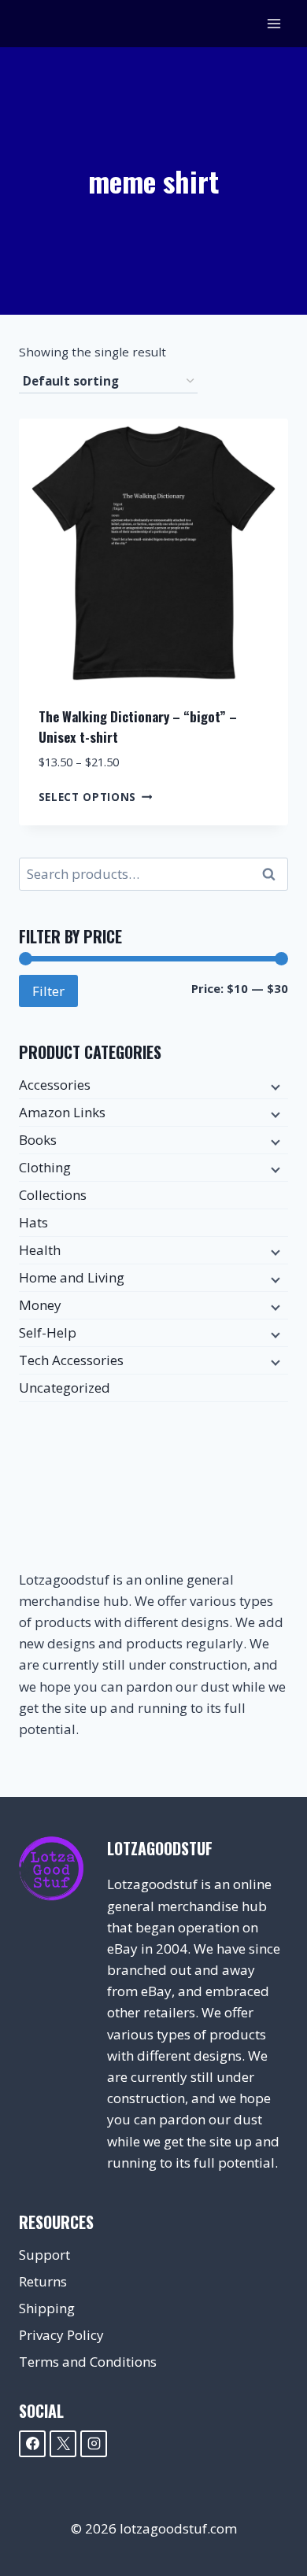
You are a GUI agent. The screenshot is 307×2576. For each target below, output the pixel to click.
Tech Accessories (71, 1360)
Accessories (55, 1085)
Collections (53, 1195)
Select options (88, 796)
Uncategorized (65, 1388)
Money (40, 1305)
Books (38, 1140)
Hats (33, 1222)
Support (44, 2255)
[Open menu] (274, 23)
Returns (43, 2281)
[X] (63, 2444)
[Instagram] (94, 2444)
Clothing (45, 1167)
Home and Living (72, 1277)
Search (273, 875)
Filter (48, 991)
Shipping (47, 2308)
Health (40, 1250)
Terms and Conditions (88, 2362)
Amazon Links (62, 1112)
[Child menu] (274, 1086)
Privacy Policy (61, 2335)
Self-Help (48, 1332)
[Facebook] (32, 2444)
